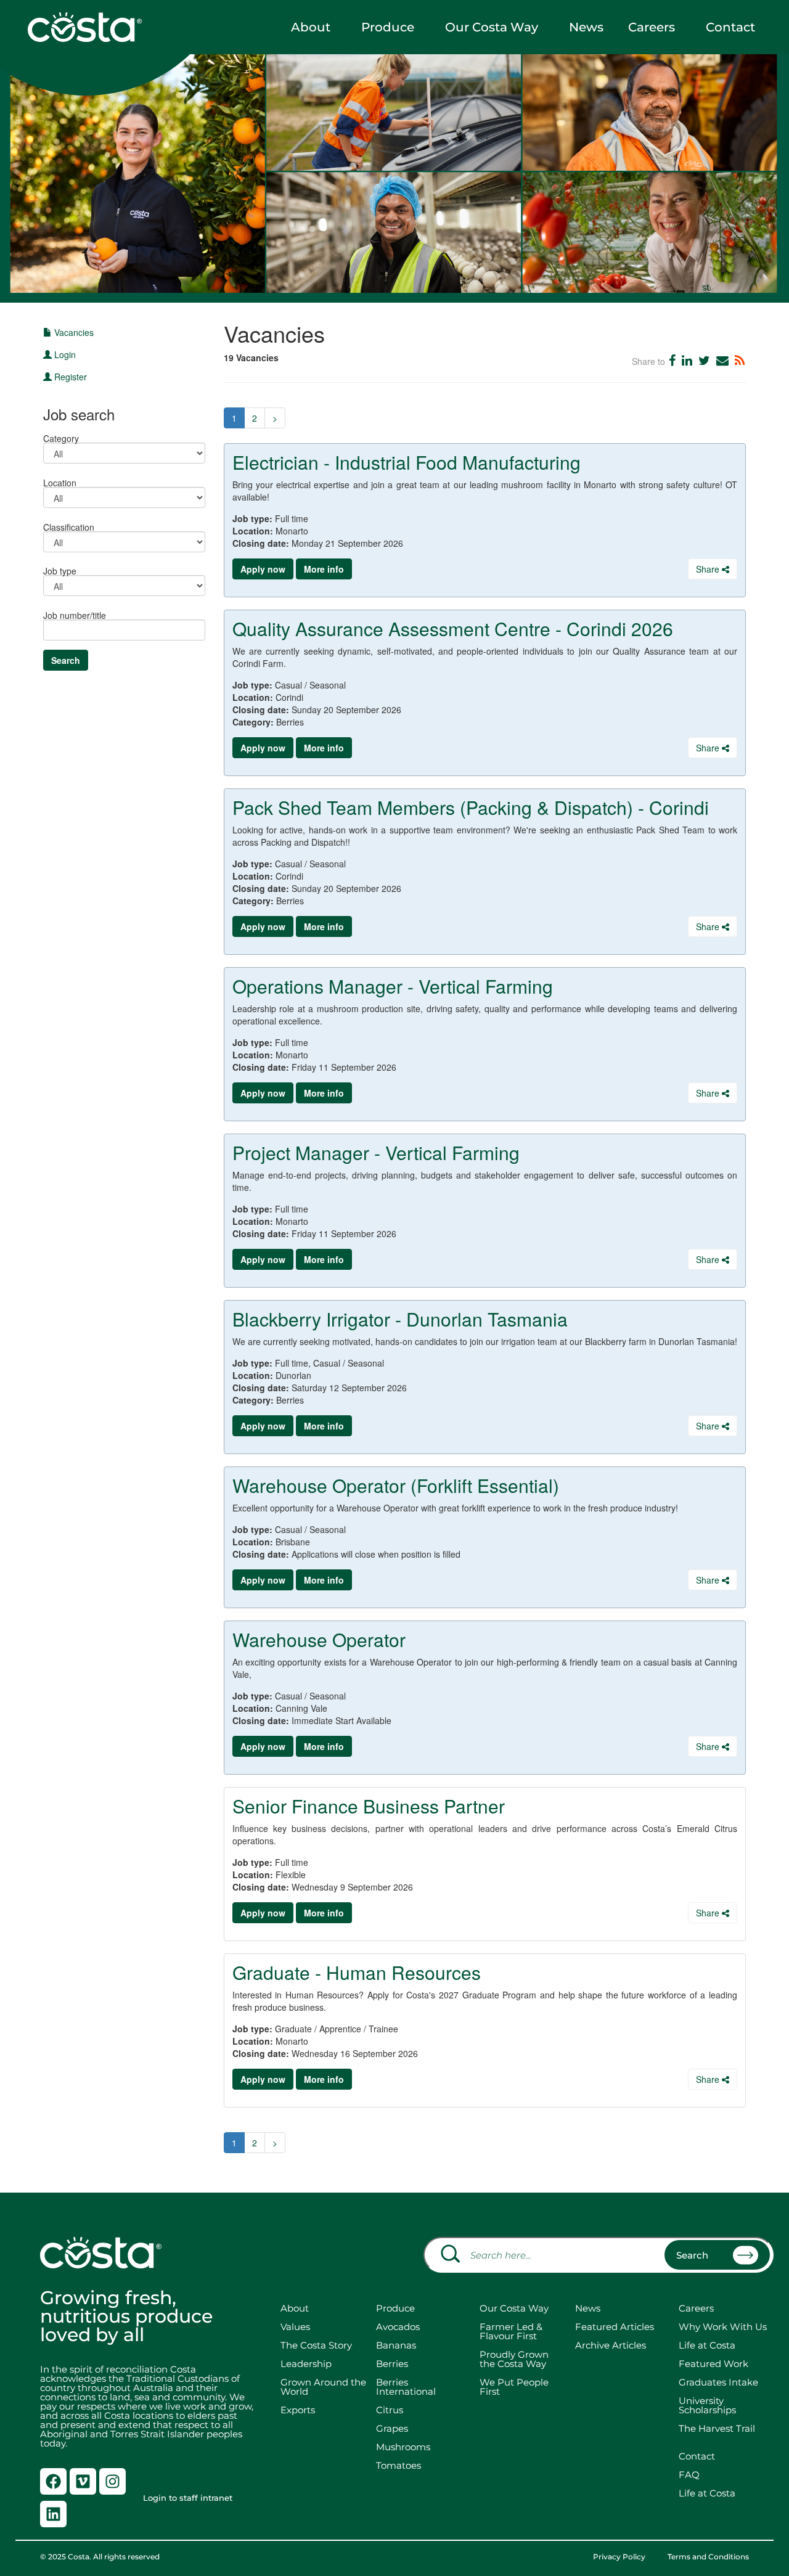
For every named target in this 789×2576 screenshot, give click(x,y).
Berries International (406, 2387)
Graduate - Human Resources (357, 1972)
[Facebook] (53, 2481)
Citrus (390, 2410)
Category (61, 437)
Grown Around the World (323, 2387)
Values (295, 2327)
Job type (60, 570)
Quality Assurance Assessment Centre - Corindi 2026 (453, 628)
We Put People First (514, 2387)
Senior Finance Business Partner (369, 1806)
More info (324, 569)
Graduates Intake (718, 2382)
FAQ (689, 2475)
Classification (69, 526)
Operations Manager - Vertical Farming (393, 986)
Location (60, 482)
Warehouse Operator (319, 1639)
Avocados (398, 2327)
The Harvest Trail (717, 2428)
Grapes (392, 2428)
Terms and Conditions (708, 2557)
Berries (392, 2364)
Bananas (396, 2345)
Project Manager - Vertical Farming (376, 1152)
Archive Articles (611, 2345)
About (311, 27)
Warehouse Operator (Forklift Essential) (396, 1485)
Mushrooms (403, 2447)
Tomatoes (399, 2465)
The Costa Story (316, 2345)
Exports (298, 2410)
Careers (652, 27)
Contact (730, 27)
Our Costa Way (492, 27)
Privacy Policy (619, 2557)
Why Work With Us (723, 2327)
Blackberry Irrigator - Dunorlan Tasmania (400, 1319)
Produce (388, 27)
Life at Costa (707, 2345)
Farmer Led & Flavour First (511, 2331)
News (586, 27)
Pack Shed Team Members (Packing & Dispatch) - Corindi (471, 807)
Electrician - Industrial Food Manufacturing (407, 462)
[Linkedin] (53, 2514)
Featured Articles (615, 2327)
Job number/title (75, 614)
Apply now (263, 569)
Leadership (306, 2364)
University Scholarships (707, 2405)
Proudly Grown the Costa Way (514, 2359)
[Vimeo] (83, 2481)
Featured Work (713, 2364)
